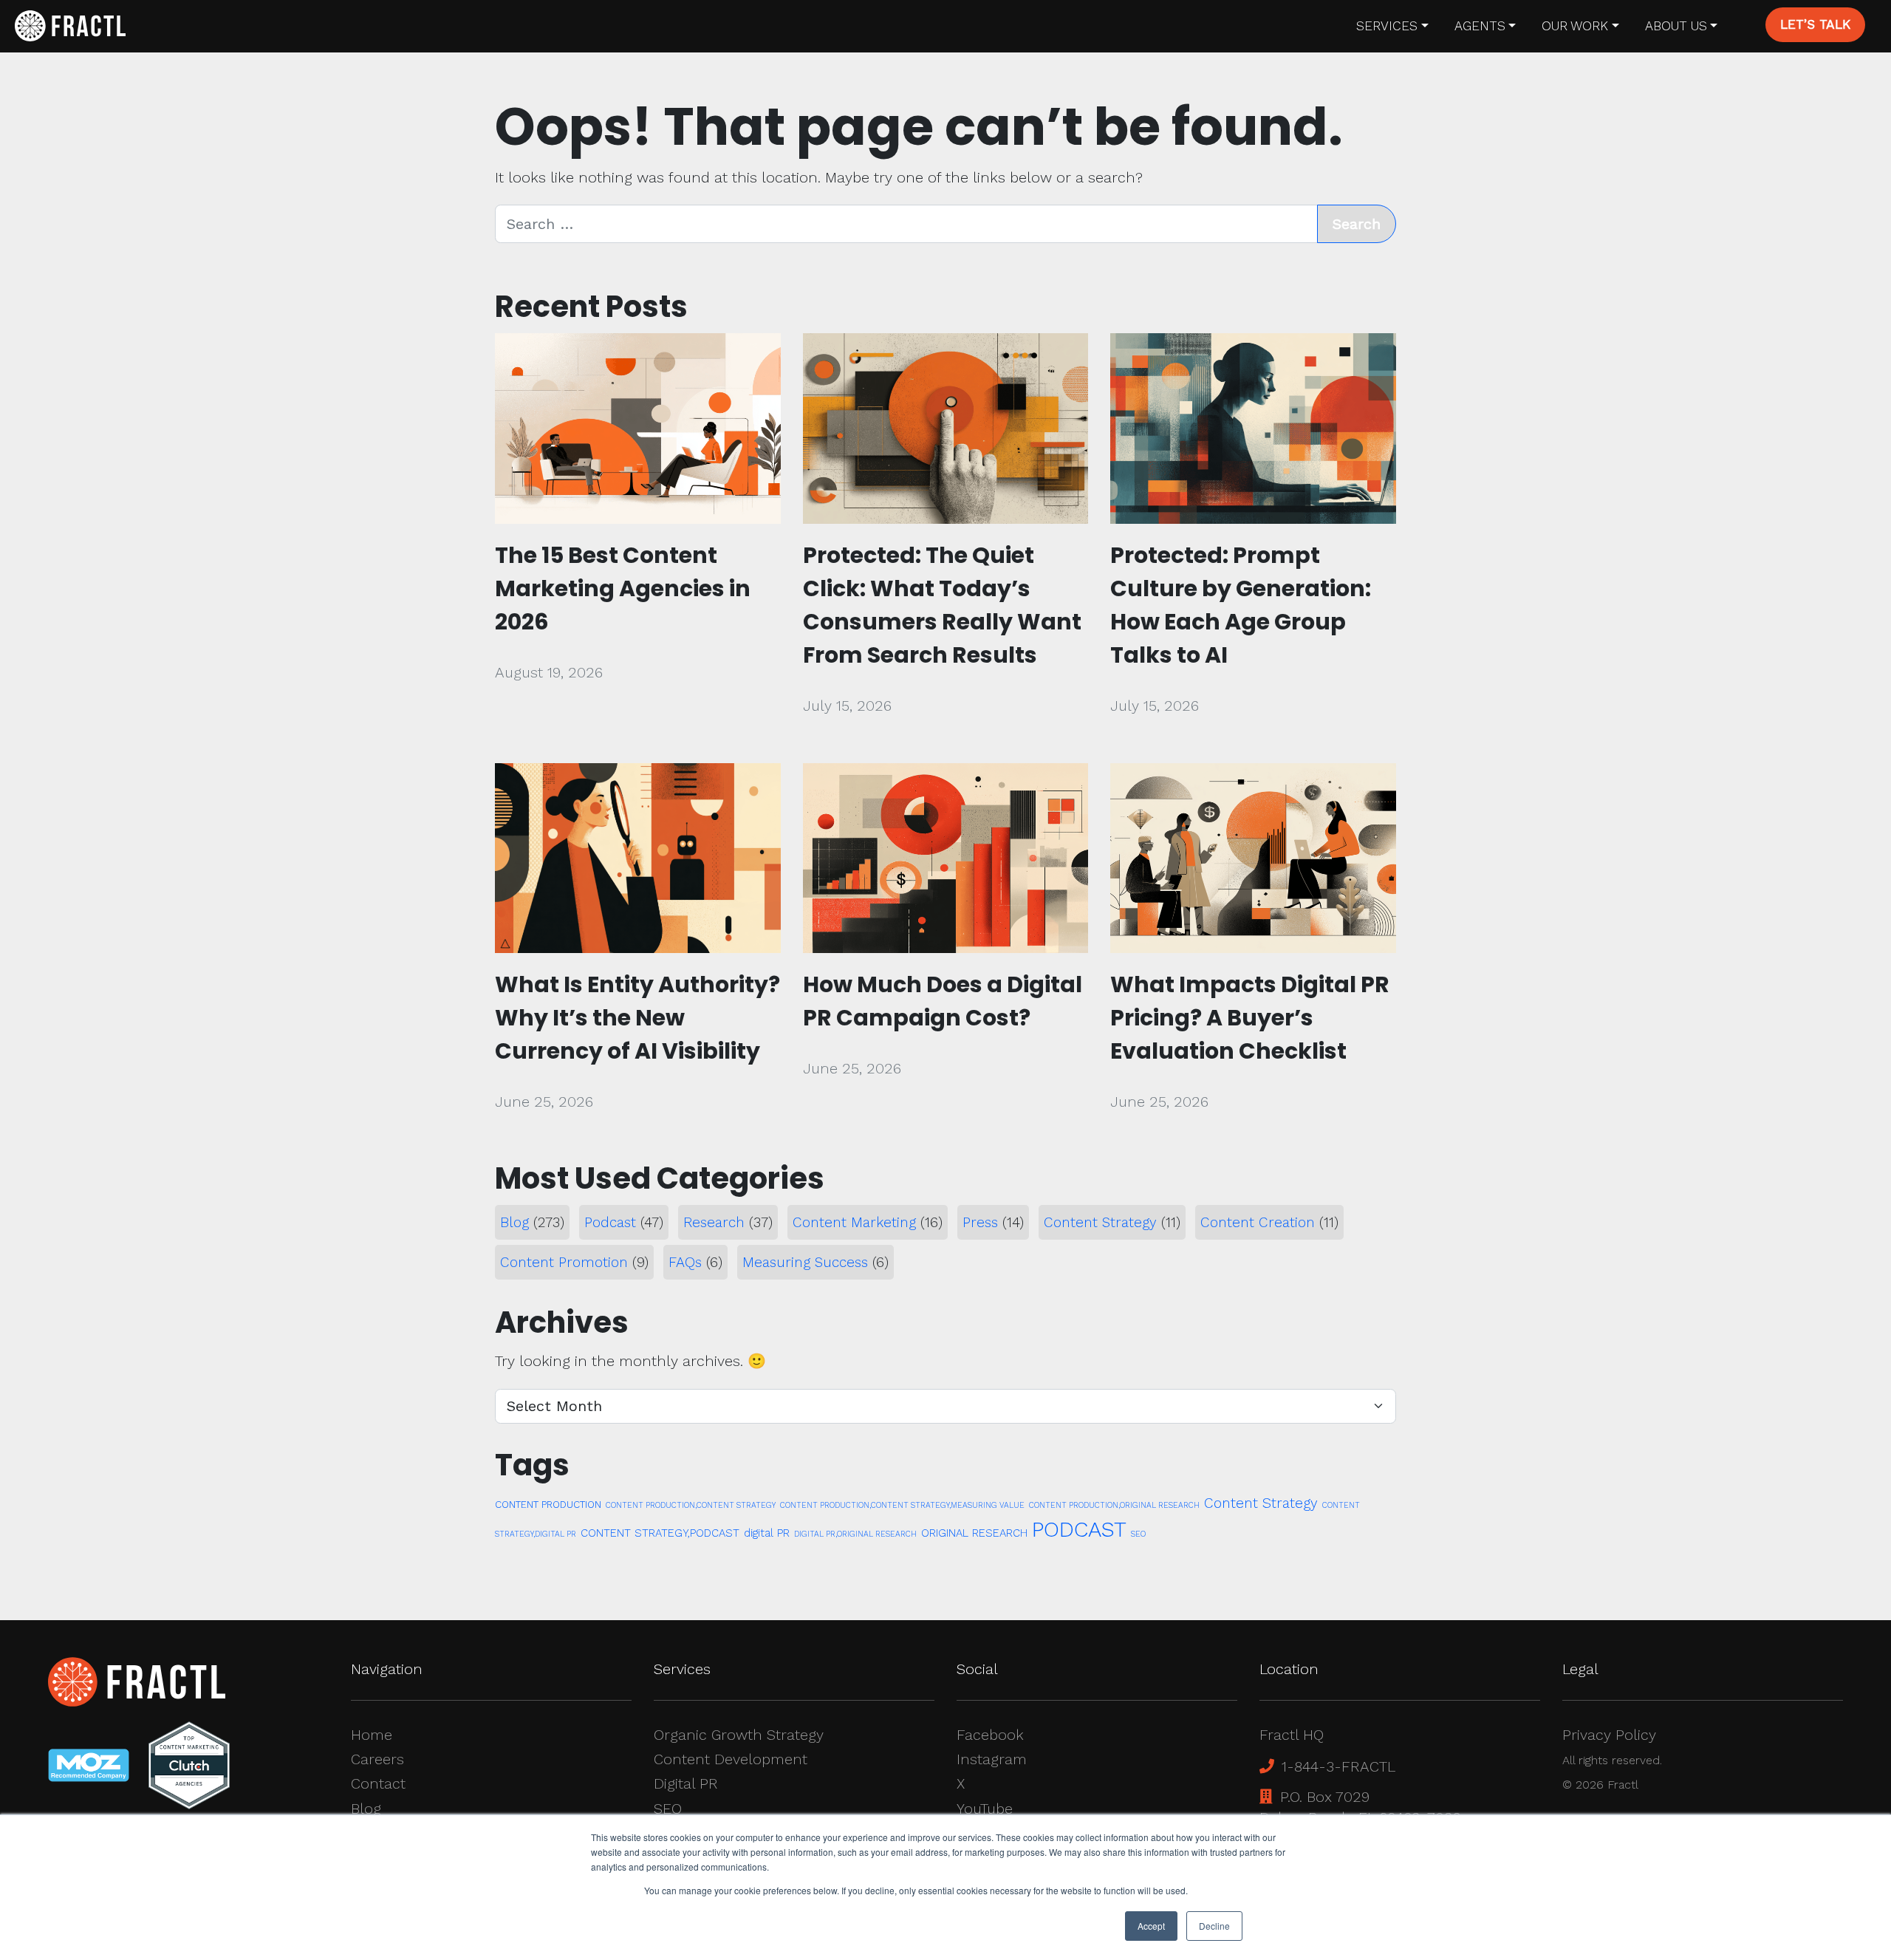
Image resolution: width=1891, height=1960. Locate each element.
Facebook (990, 1735)
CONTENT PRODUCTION (548, 1505)
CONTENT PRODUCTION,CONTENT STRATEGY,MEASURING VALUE (902, 1505)
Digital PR (686, 1783)
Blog (514, 1222)
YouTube (985, 1809)
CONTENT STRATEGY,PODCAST (660, 1533)
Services (1387, 26)
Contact (378, 1783)
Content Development (731, 1759)
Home (372, 1735)
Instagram (992, 1759)
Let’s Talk (1815, 24)
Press (980, 1222)
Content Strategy (1100, 1222)
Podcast (610, 1222)
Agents (1480, 26)
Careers (377, 1759)
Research (714, 1222)
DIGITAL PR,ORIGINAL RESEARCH (855, 1534)
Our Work (1575, 26)
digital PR (767, 1533)
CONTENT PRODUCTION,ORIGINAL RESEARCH (1114, 1505)
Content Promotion (564, 1262)
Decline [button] (1214, 1926)
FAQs (685, 1262)
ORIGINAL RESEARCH (974, 1533)
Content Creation (1258, 1222)
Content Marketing (854, 1222)
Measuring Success (805, 1262)
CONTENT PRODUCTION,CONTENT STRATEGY (691, 1505)
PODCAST (1079, 1529)
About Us (1676, 26)
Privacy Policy (1609, 1735)
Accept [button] (1151, 1926)
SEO (1138, 1534)
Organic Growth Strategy (739, 1735)
